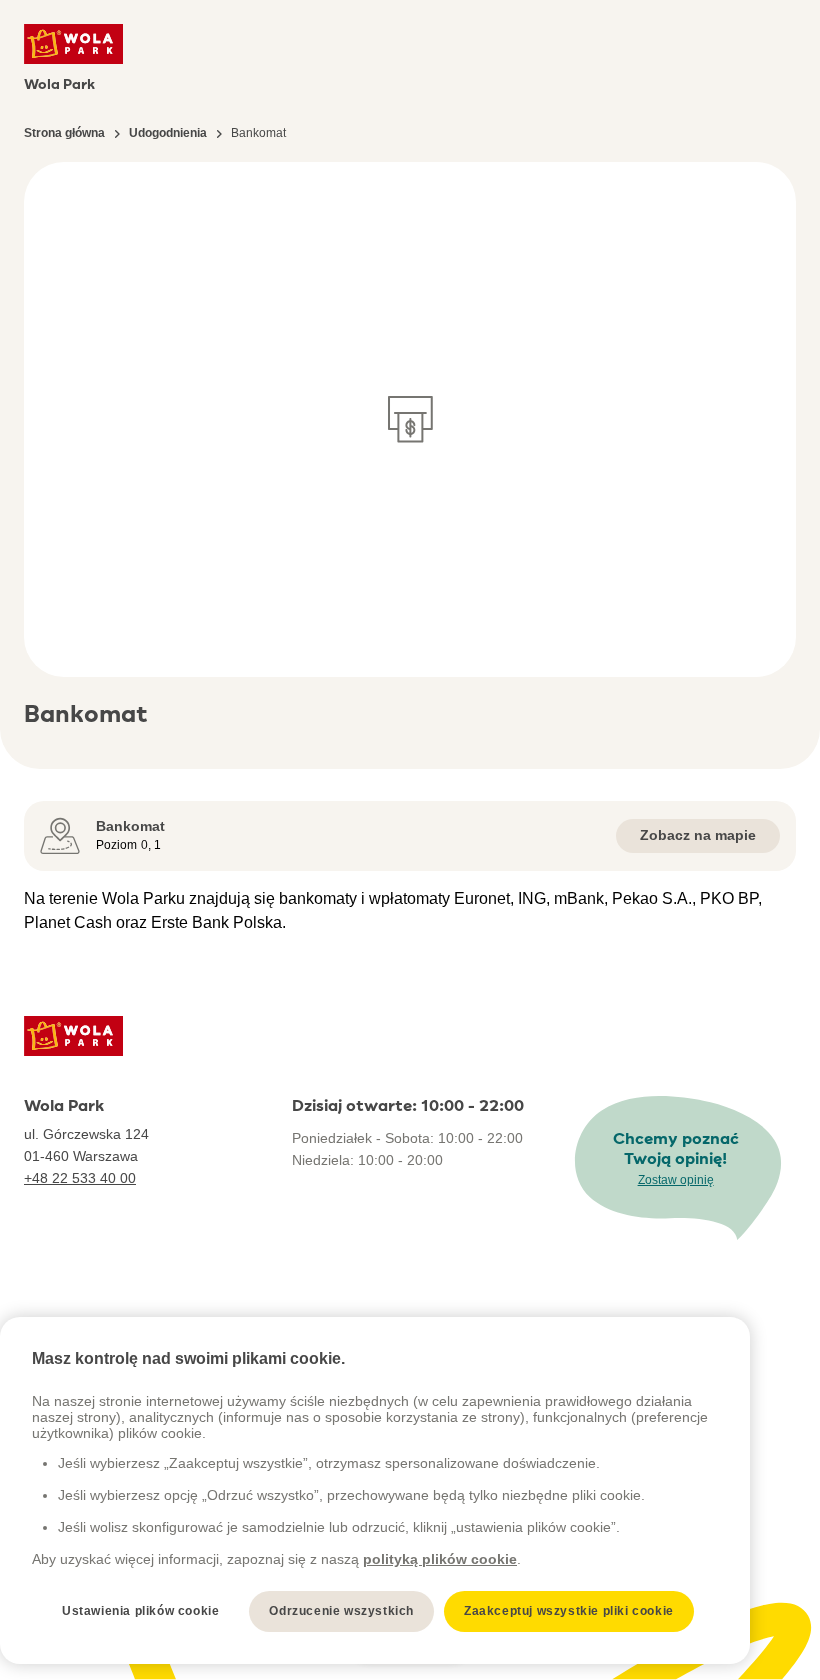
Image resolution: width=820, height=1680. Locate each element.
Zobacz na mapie (698, 835)
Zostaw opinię (676, 1180)
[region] (375, 1490)
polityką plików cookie (440, 1559)
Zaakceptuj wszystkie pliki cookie (569, 1611)
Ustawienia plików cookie (140, 1611)
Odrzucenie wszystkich (341, 1611)
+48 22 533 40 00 (80, 1178)
